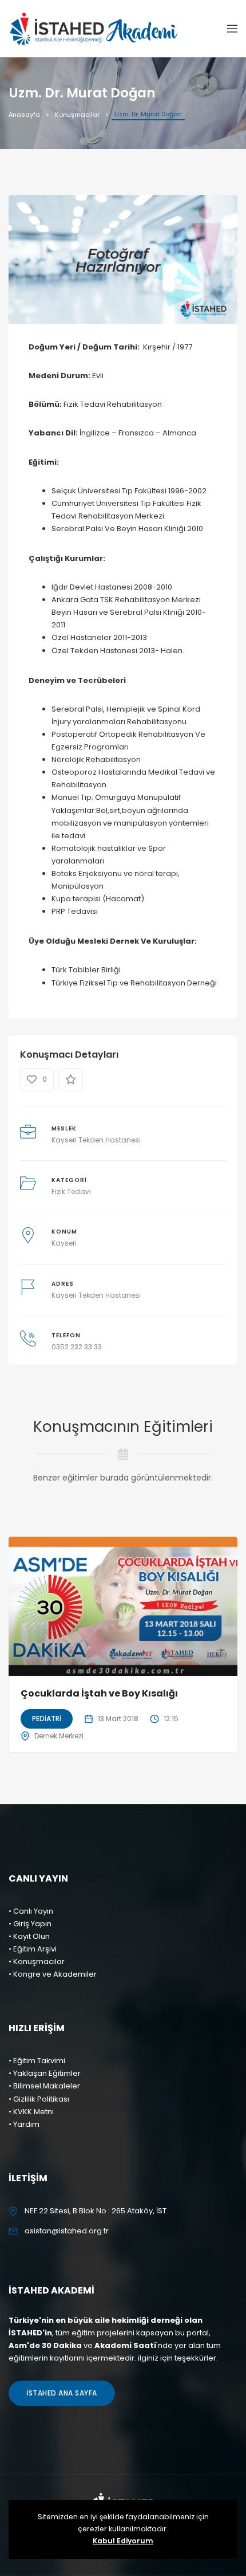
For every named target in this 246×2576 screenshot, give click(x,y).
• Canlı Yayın (31, 1911)
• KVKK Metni (31, 2112)
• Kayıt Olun (29, 1936)
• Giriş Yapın (30, 1924)
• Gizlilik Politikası (39, 2099)
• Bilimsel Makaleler (44, 2086)
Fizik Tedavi (71, 1191)
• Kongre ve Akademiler (53, 1974)
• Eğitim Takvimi (37, 2061)
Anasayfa (24, 115)
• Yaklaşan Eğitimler (45, 2073)
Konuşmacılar (77, 115)
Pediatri (47, 1719)
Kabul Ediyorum (123, 2541)
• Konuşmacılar (37, 1962)
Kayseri (64, 1243)
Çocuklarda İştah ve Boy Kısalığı (99, 1693)
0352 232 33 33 (77, 1347)
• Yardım (24, 2124)
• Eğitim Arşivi (33, 1949)
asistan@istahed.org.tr (67, 2231)
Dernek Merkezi (59, 1736)
